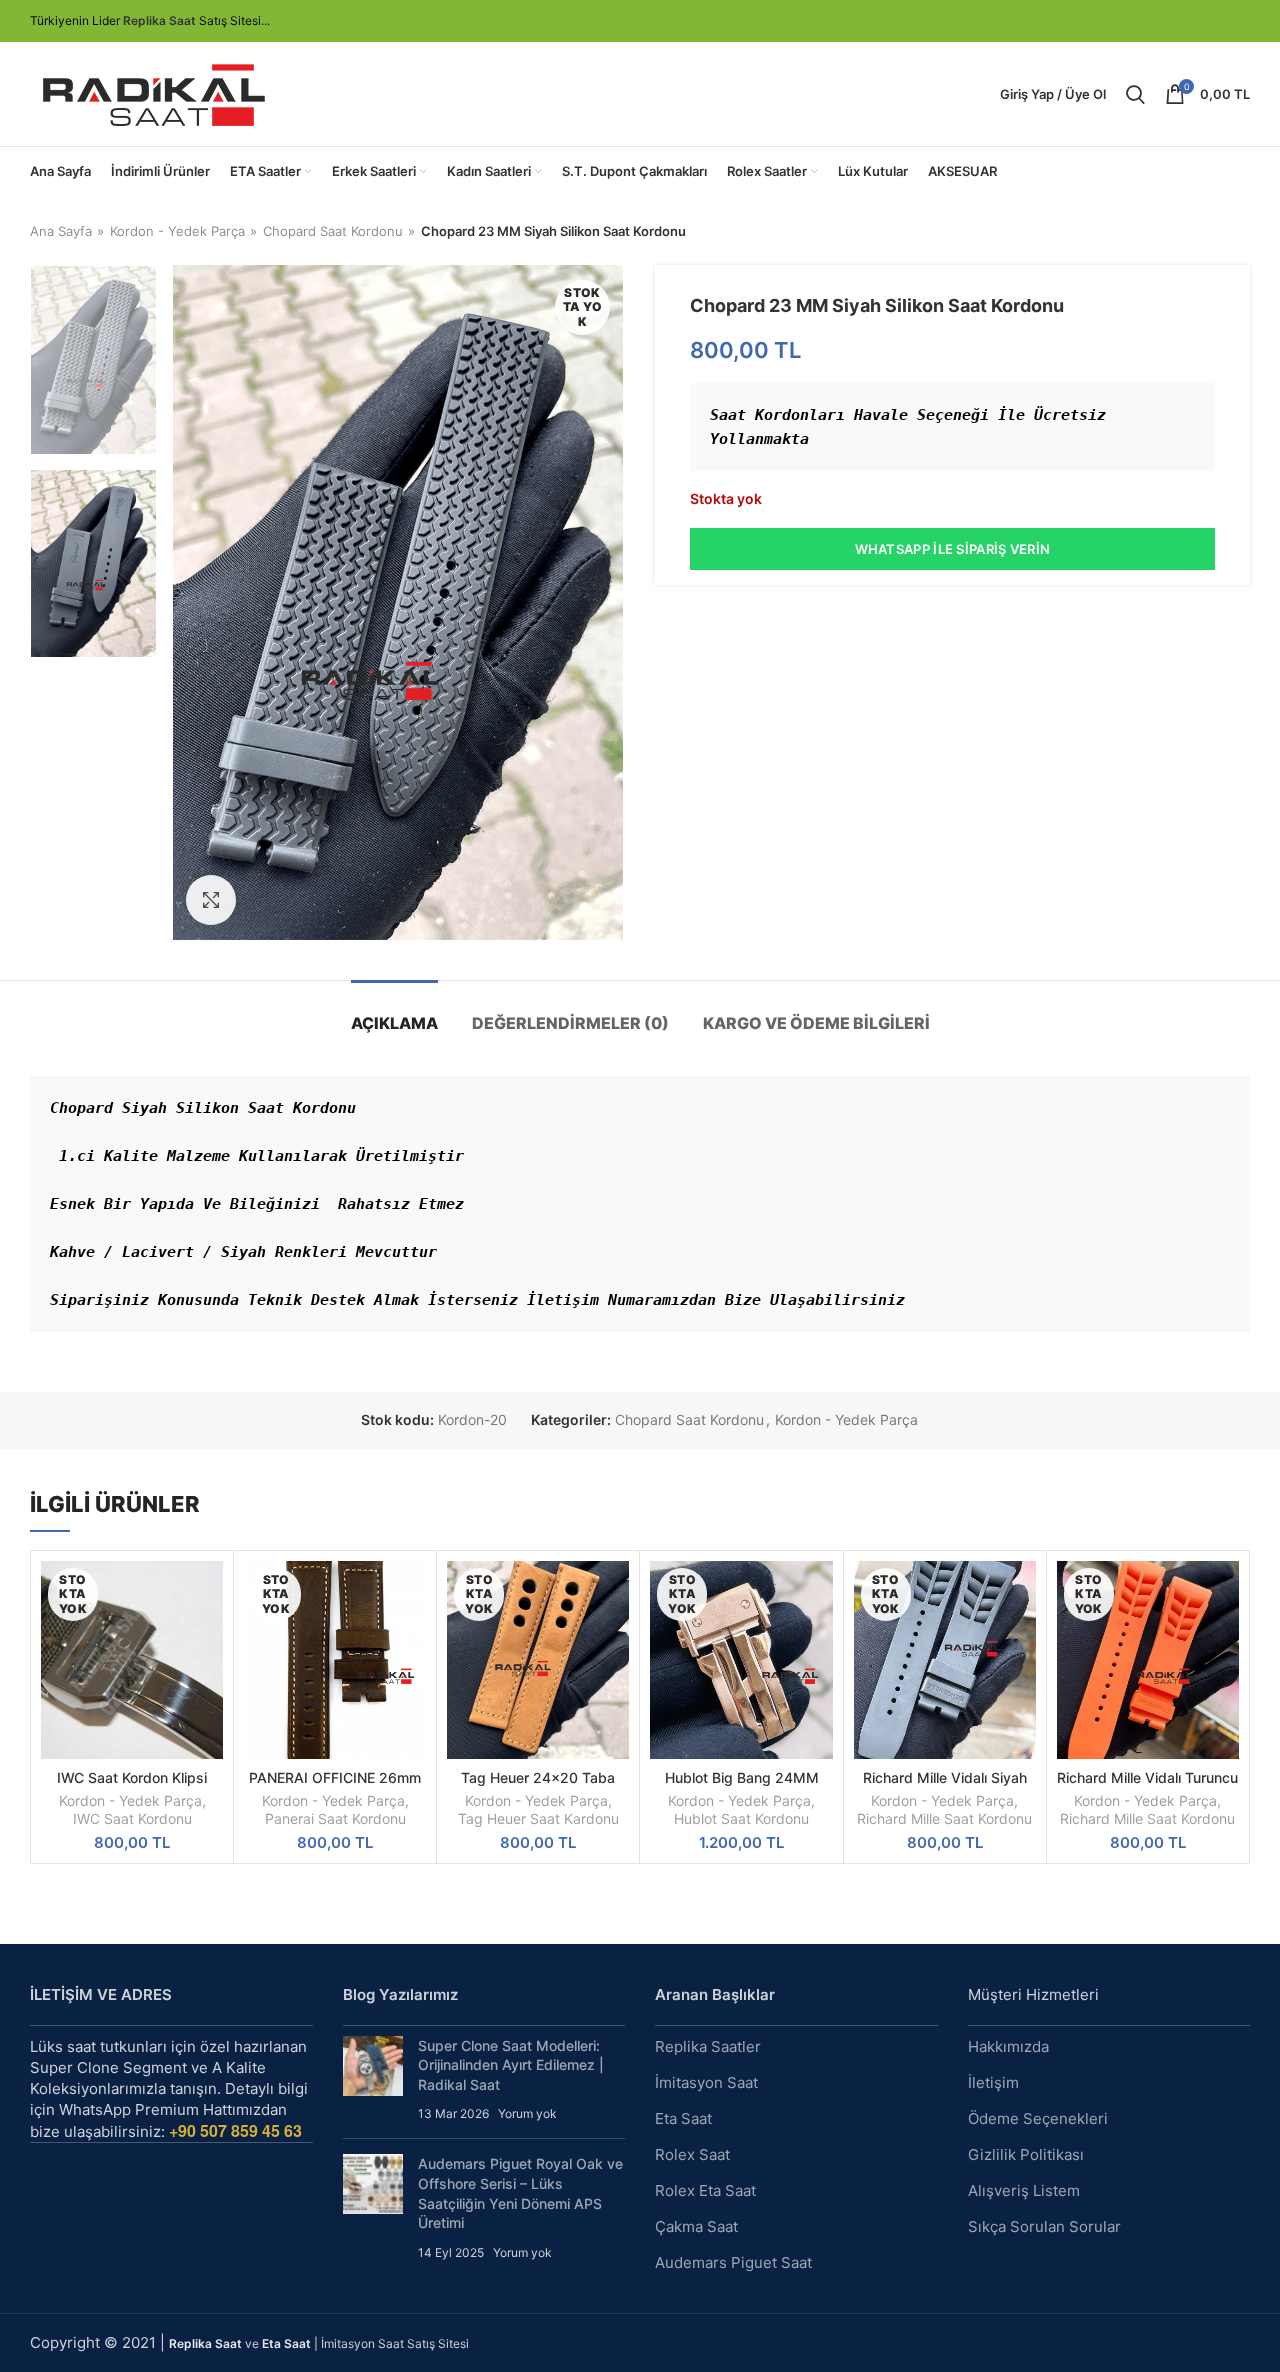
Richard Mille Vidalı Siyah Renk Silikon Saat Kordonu (944, 1786)
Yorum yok (527, 2113)
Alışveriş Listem (1024, 2190)
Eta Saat (683, 2118)
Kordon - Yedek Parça (177, 231)
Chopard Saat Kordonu (333, 231)
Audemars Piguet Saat (733, 2262)
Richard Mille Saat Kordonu (944, 1818)
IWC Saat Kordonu (132, 1818)
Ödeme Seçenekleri (1038, 2118)
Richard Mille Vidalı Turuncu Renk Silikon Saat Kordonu (1147, 1786)
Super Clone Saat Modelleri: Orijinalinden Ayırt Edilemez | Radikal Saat (511, 2065)
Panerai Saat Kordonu (335, 1818)
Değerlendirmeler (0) (570, 1023)
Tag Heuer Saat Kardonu (538, 1818)
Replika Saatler (708, 2046)
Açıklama (394, 1023)
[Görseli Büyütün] (211, 900)
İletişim (993, 2082)
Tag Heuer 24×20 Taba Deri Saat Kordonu (538, 1786)
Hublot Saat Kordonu (741, 1818)
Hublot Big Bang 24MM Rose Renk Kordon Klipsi (741, 1786)
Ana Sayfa (61, 231)
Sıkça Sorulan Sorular (1044, 2226)
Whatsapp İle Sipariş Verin (953, 549)
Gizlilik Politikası (1026, 2154)
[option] (93, 360)
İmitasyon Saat (706, 2082)
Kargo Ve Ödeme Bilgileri (816, 1023)
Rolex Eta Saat (705, 2190)
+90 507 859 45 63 (235, 2130)
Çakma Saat (696, 2226)
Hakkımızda (1008, 2046)
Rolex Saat (692, 2154)
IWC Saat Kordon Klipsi (132, 1777)
